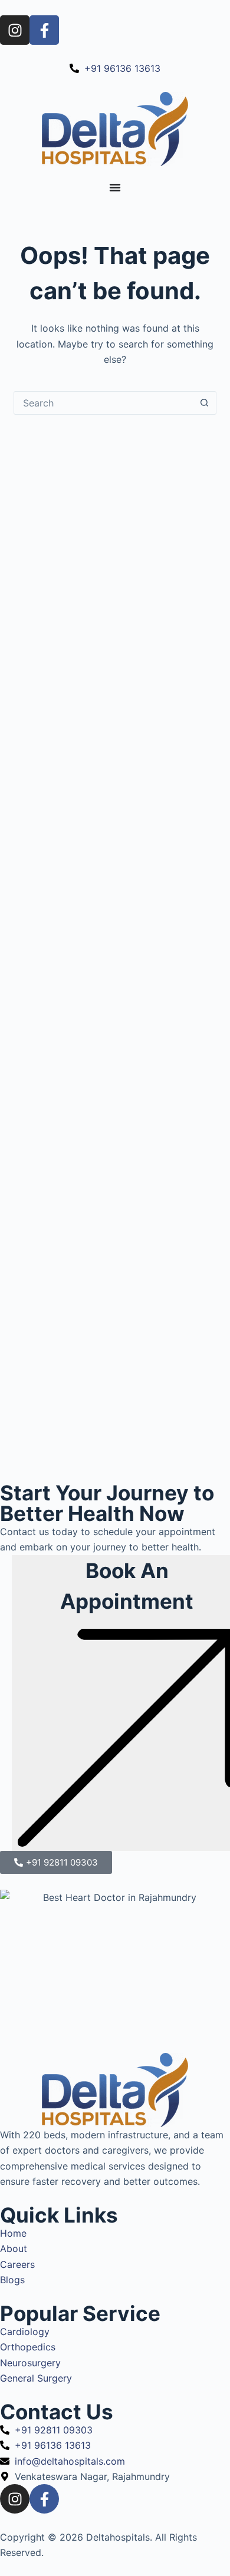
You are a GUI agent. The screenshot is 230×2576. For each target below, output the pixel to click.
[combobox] (103, 403)
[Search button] (205, 403)
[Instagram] (15, 30)
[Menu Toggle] (115, 187)
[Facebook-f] (44, 30)
